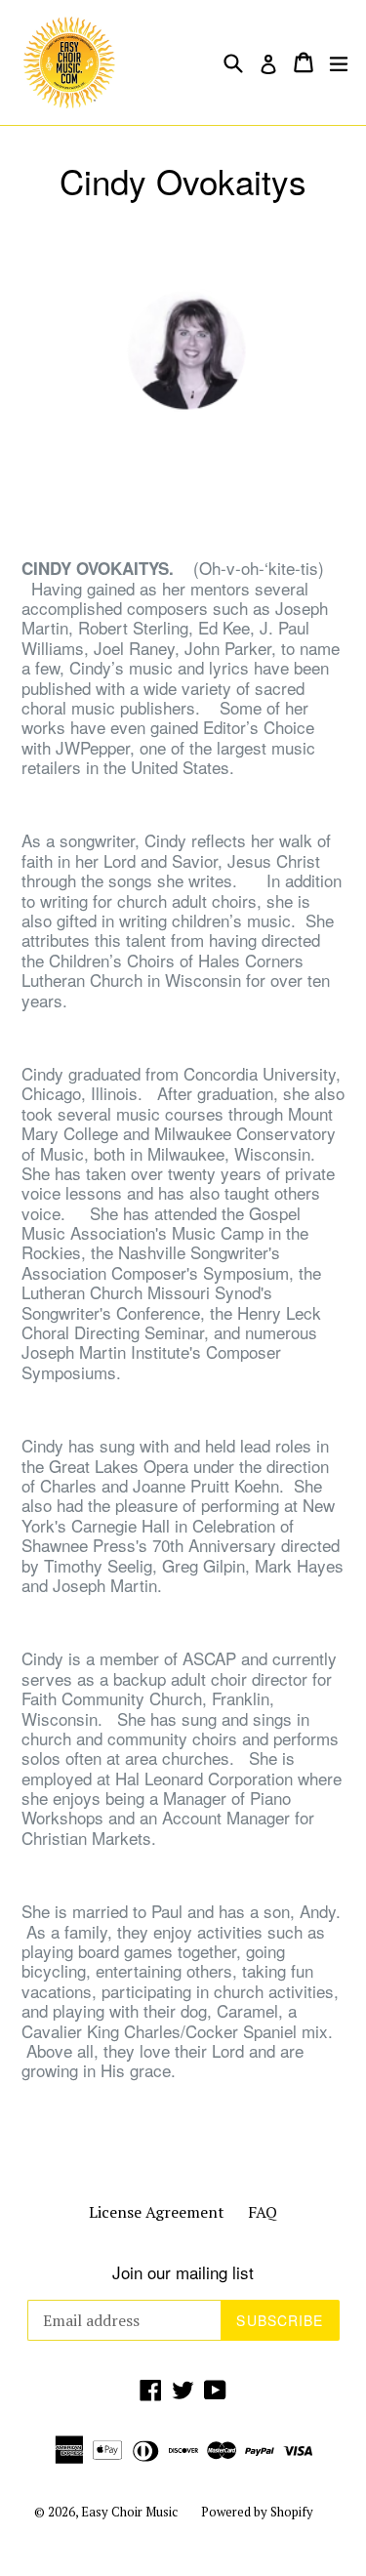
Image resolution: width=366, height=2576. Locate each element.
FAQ (263, 2212)
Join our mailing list (183, 2272)
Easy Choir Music (129, 2512)
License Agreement (157, 2212)
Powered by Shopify (257, 2512)
